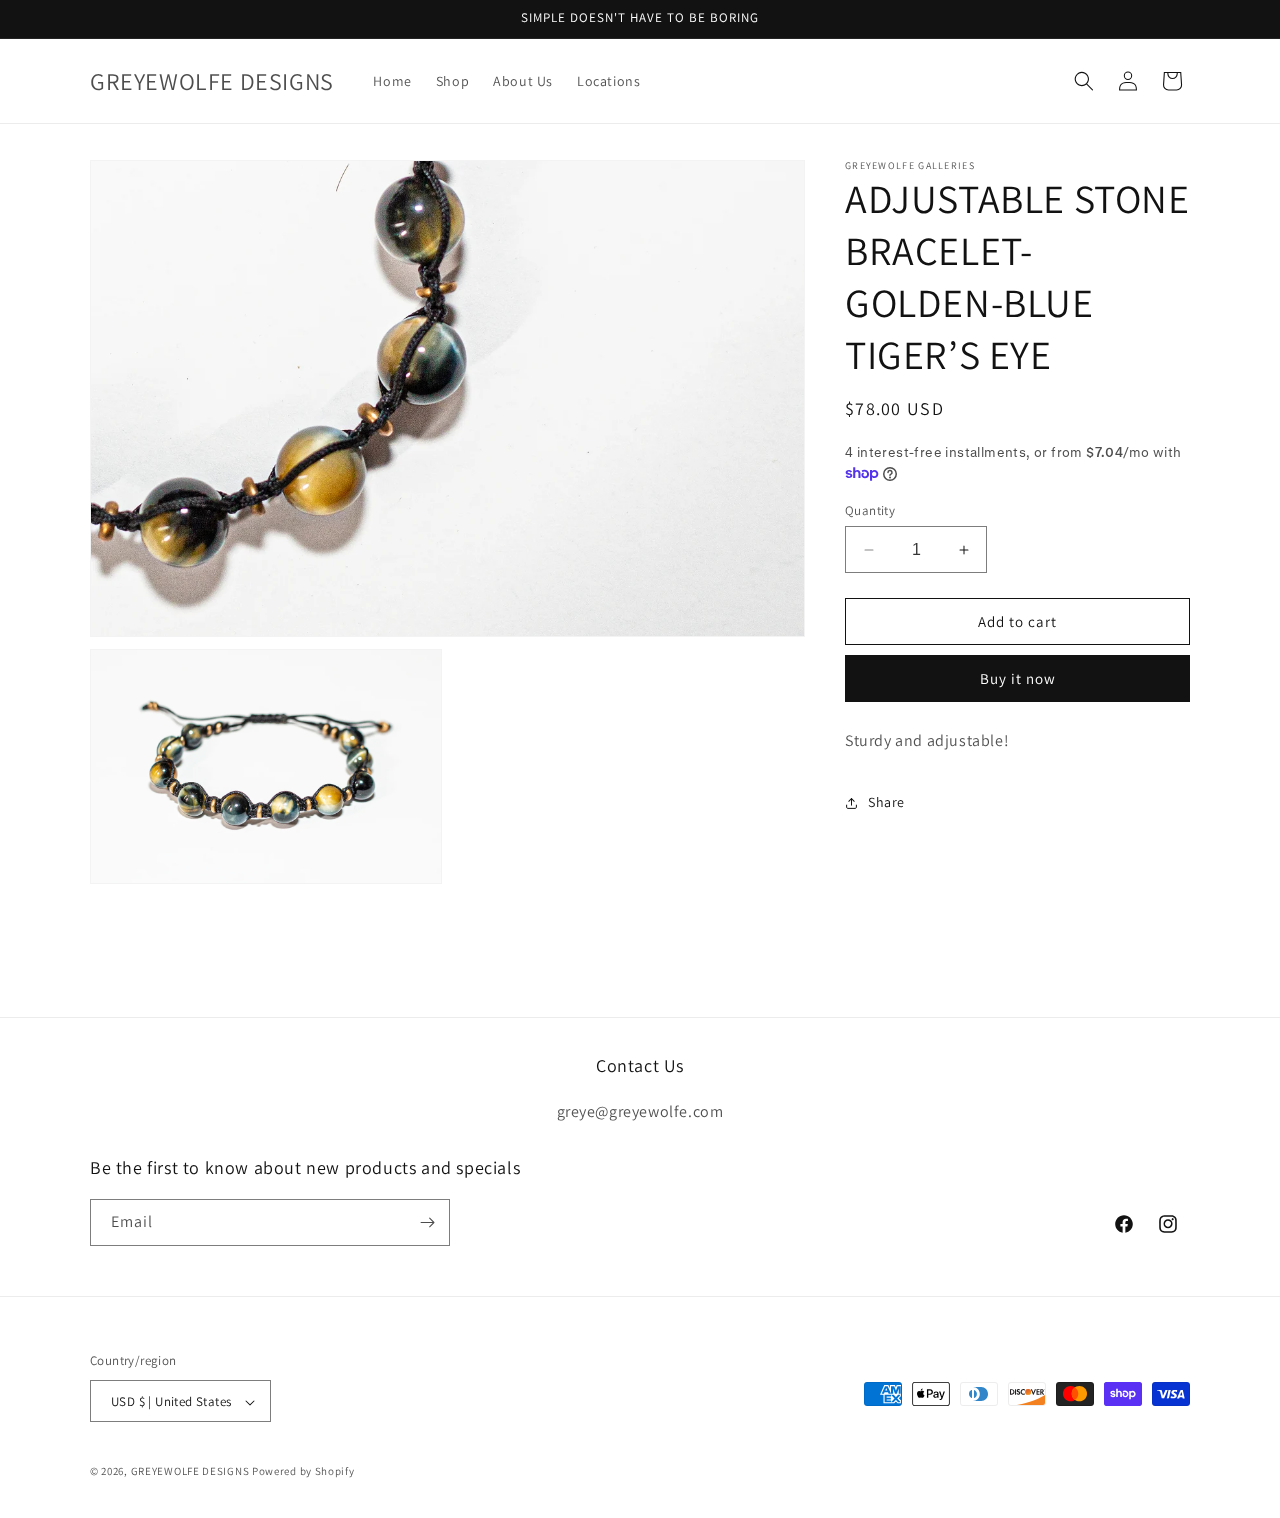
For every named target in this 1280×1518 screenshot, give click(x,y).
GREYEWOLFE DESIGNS (190, 1472)
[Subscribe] (427, 1222)
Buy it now (1018, 678)
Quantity (870, 510)
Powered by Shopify (303, 1472)
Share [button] (886, 802)
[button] (1084, 81)
